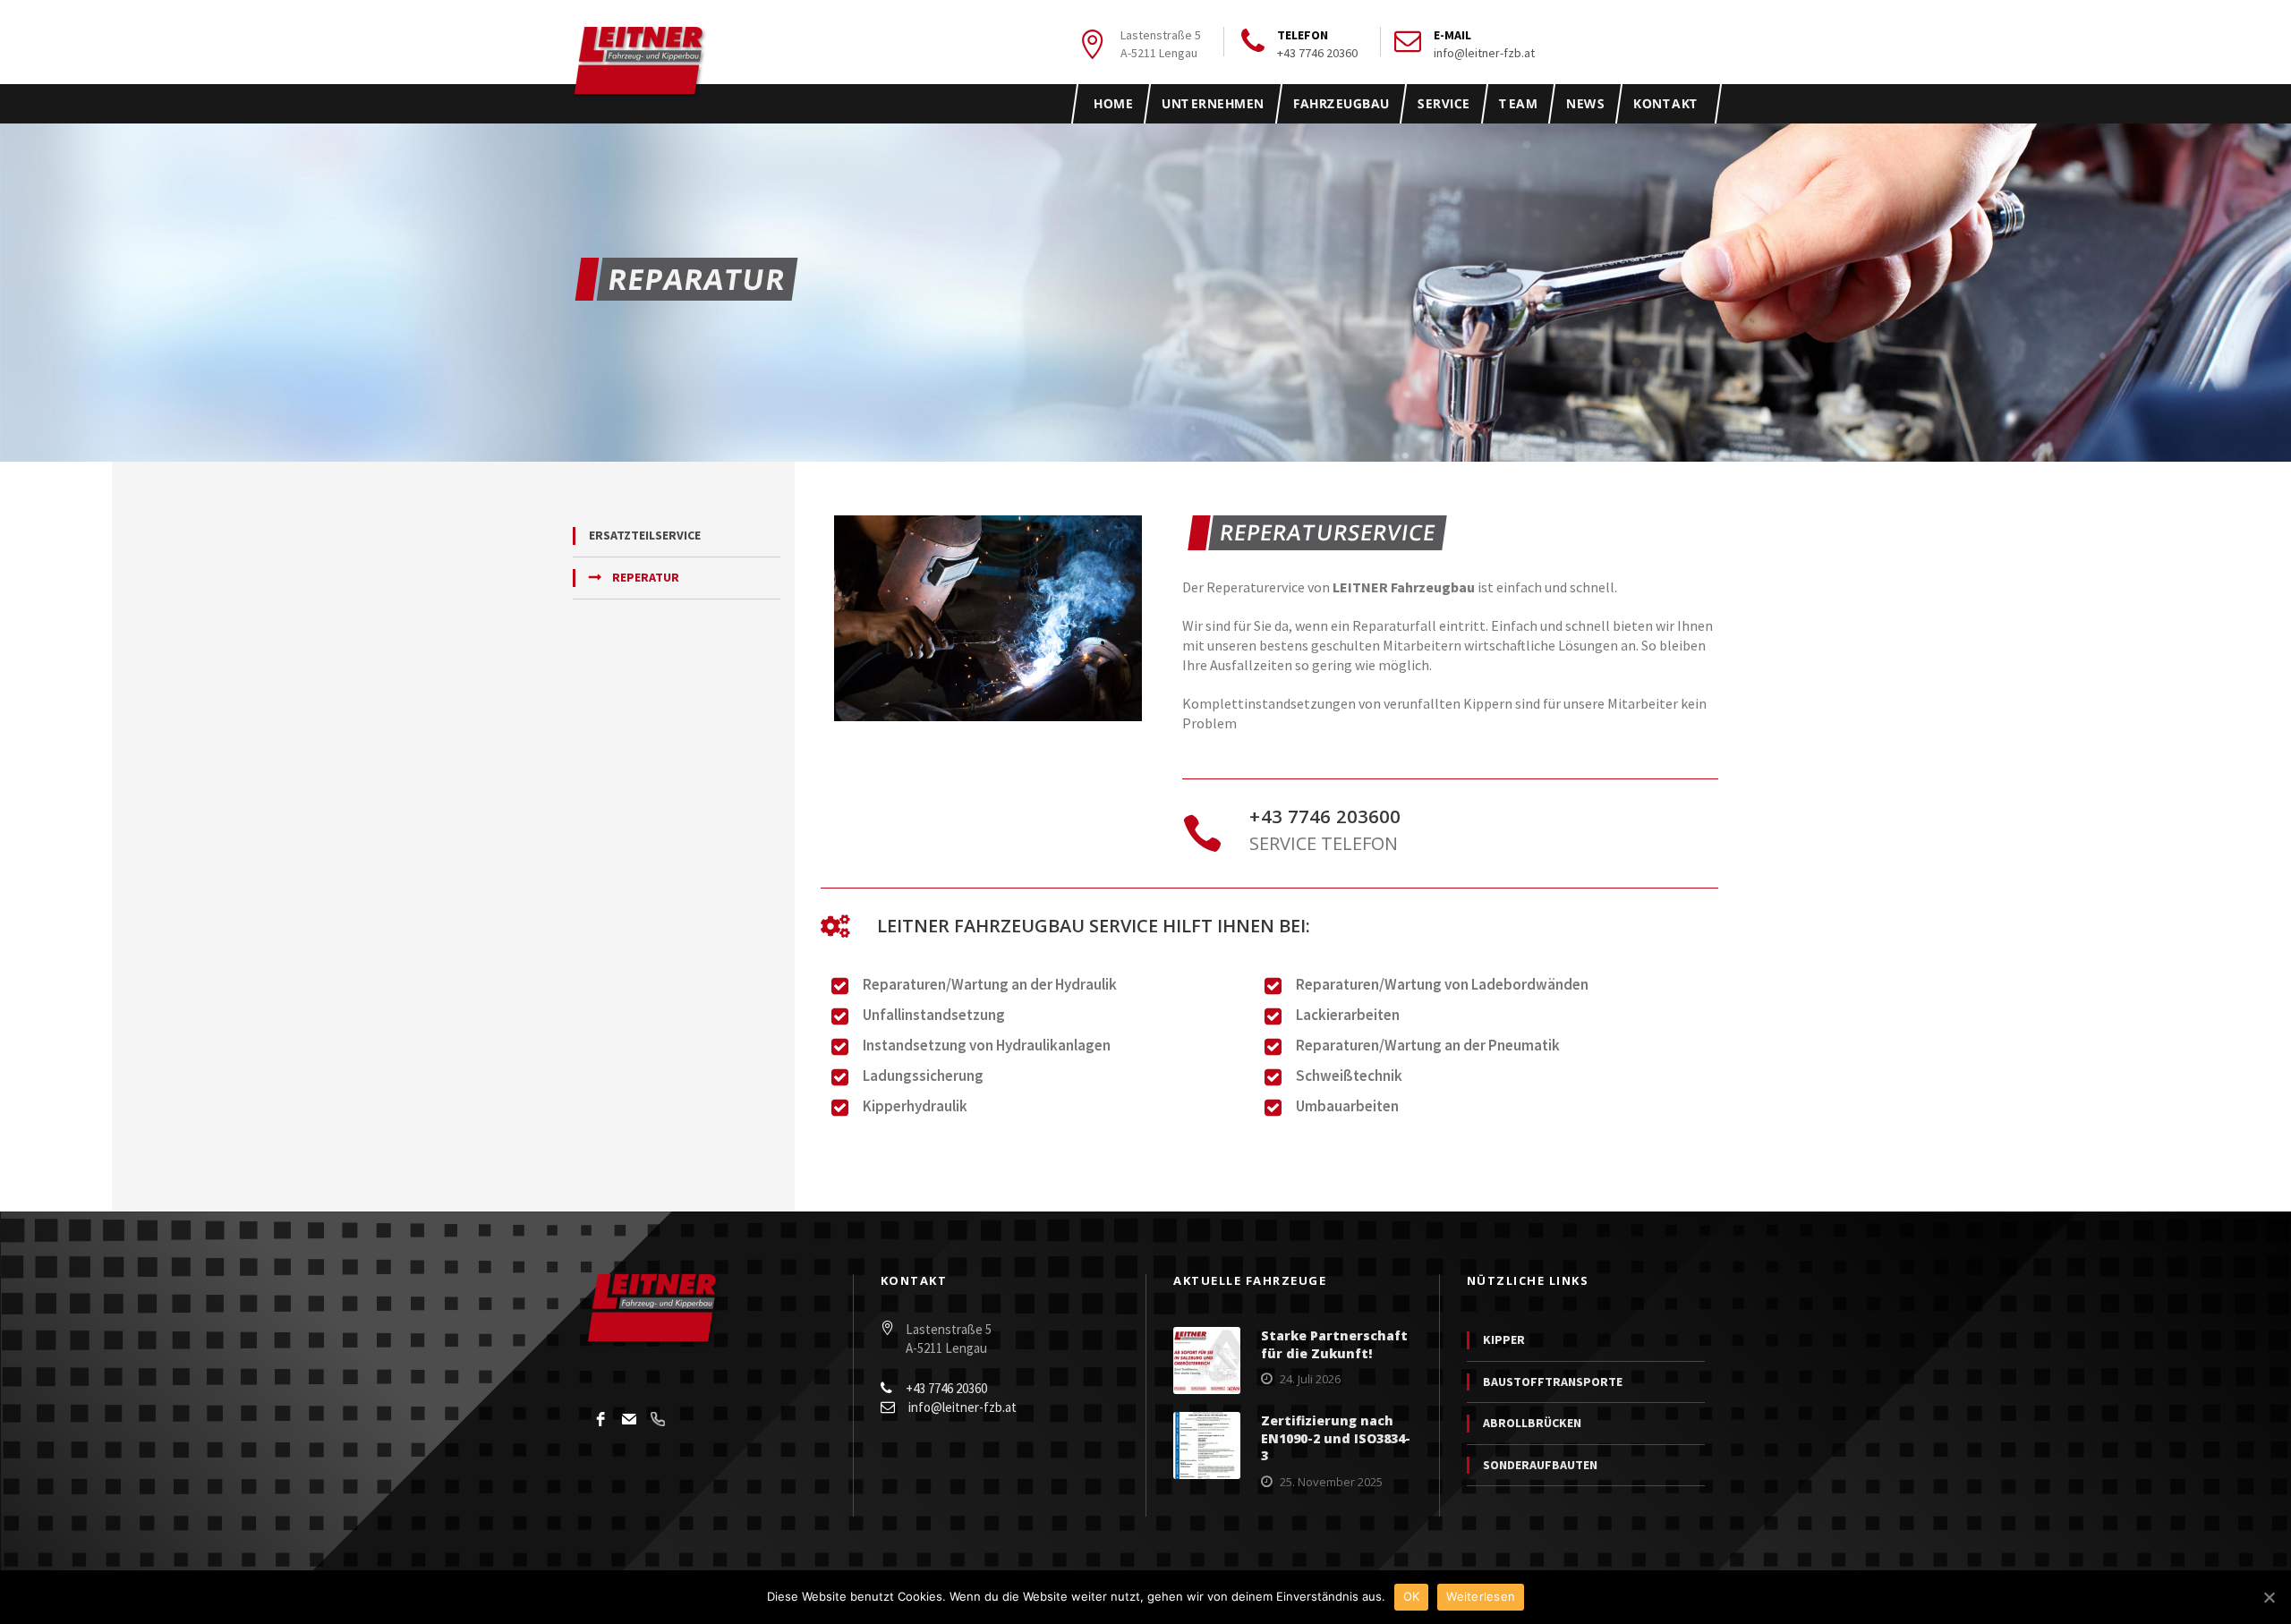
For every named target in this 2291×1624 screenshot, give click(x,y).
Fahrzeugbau (1341, 103)
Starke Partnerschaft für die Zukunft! (1334, 1344)
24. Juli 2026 (1310, 1379)
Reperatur (646, 577)
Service (1444, 103)
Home (1114, 103)
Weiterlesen (1481, 1596)
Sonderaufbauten (1540, 1465)
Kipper (1504, 1339)
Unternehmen (1213, 103)
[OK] (2269, 1597)
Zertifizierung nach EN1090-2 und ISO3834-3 (1336, 1438)
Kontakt (1665, 103)
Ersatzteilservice (645, 535)
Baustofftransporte (1553, 1382)
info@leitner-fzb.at (1484, 53)
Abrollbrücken (1532, 1423)
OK (1412, 1596)
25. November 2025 (1331, 1482)
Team (1518, 103)
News (1585, 103)
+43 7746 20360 (1317, 53)
